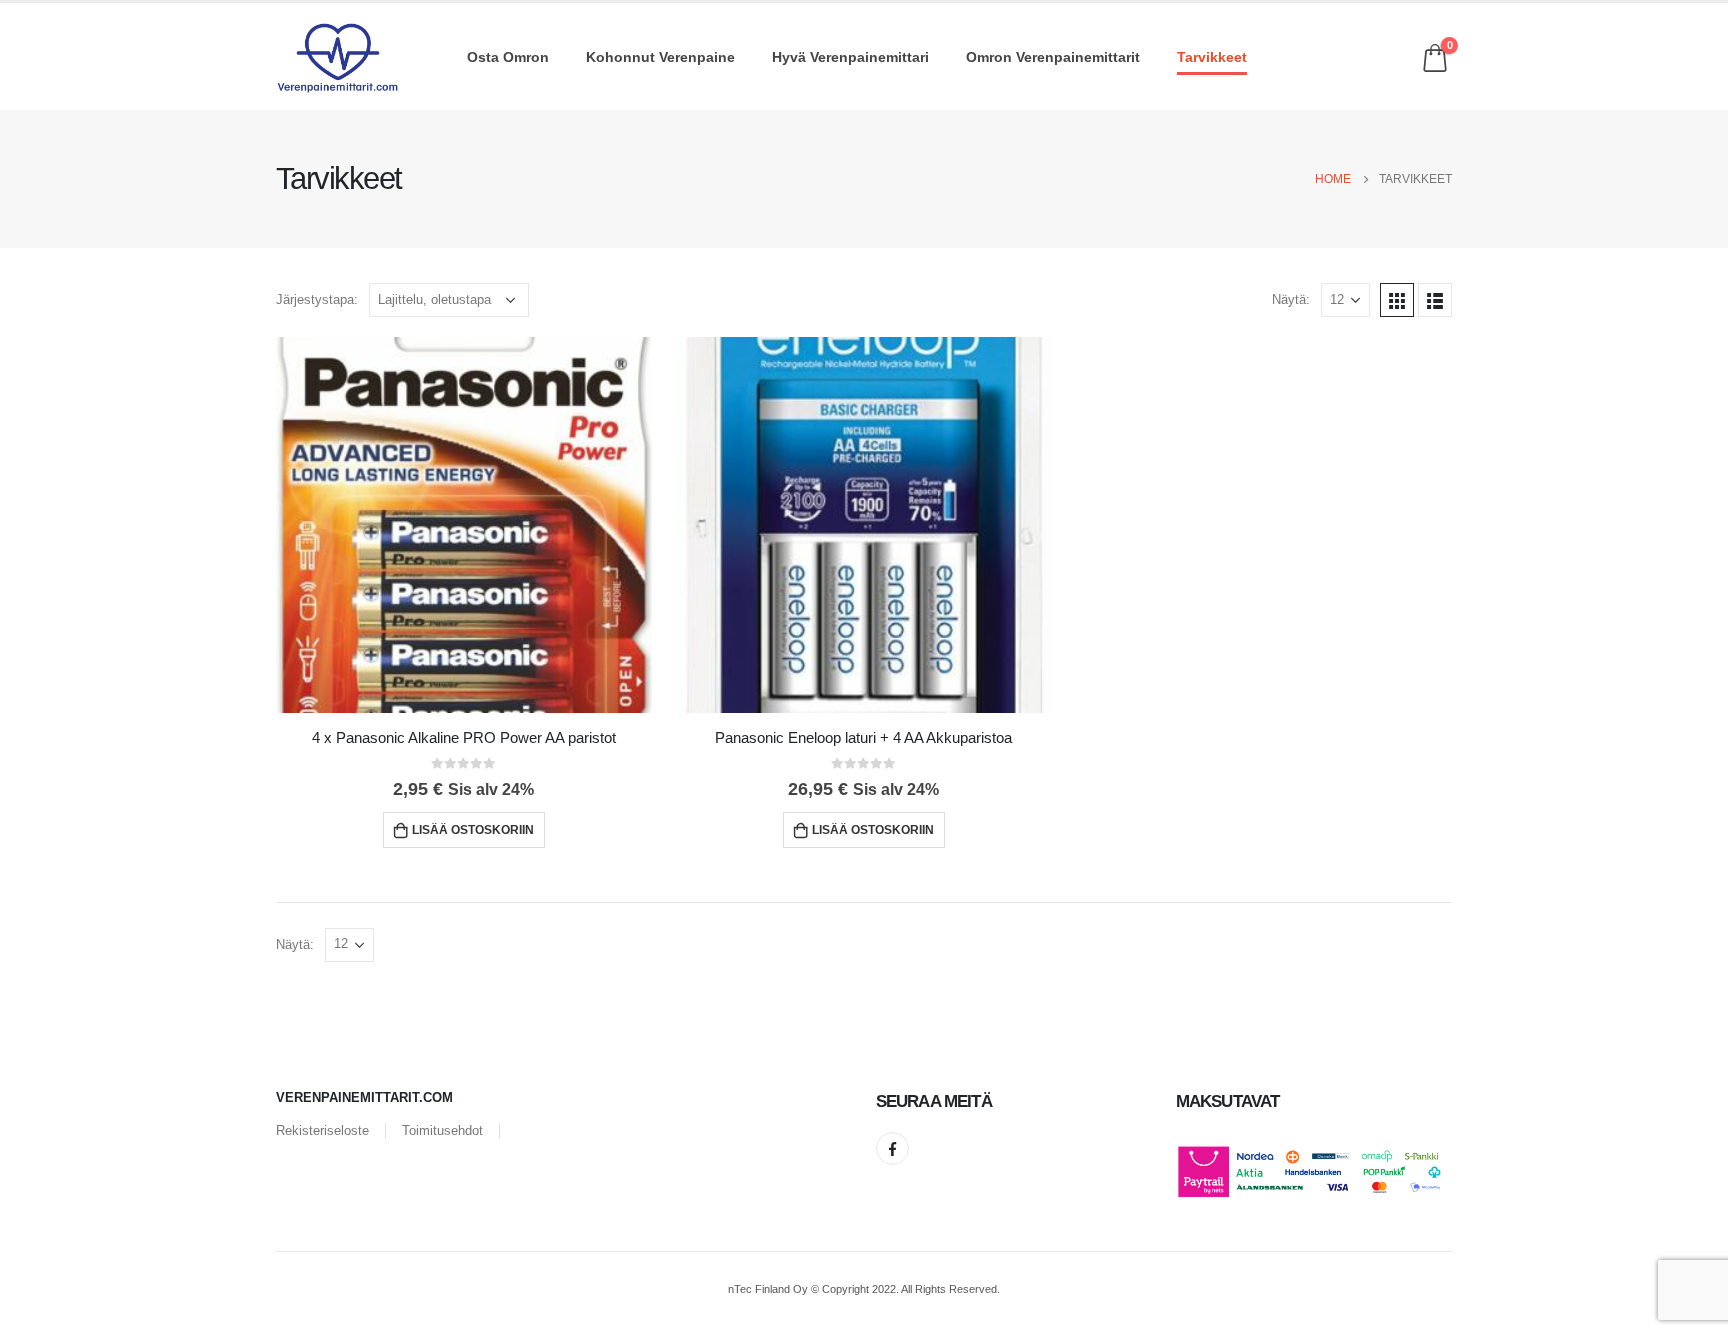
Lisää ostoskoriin (473, 830)
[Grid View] (1397, 300)
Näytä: (1291, 299)
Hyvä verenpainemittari (850, 57)
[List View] (1435, 300)
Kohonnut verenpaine (660, 57)
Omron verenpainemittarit (1053, 57)
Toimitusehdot (442, 1131)
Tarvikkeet (1212, 57)
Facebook (892, 1148)
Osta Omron (508, 57)
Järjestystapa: (317, 299)
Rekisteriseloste (322, 1131)
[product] (464, 525)
